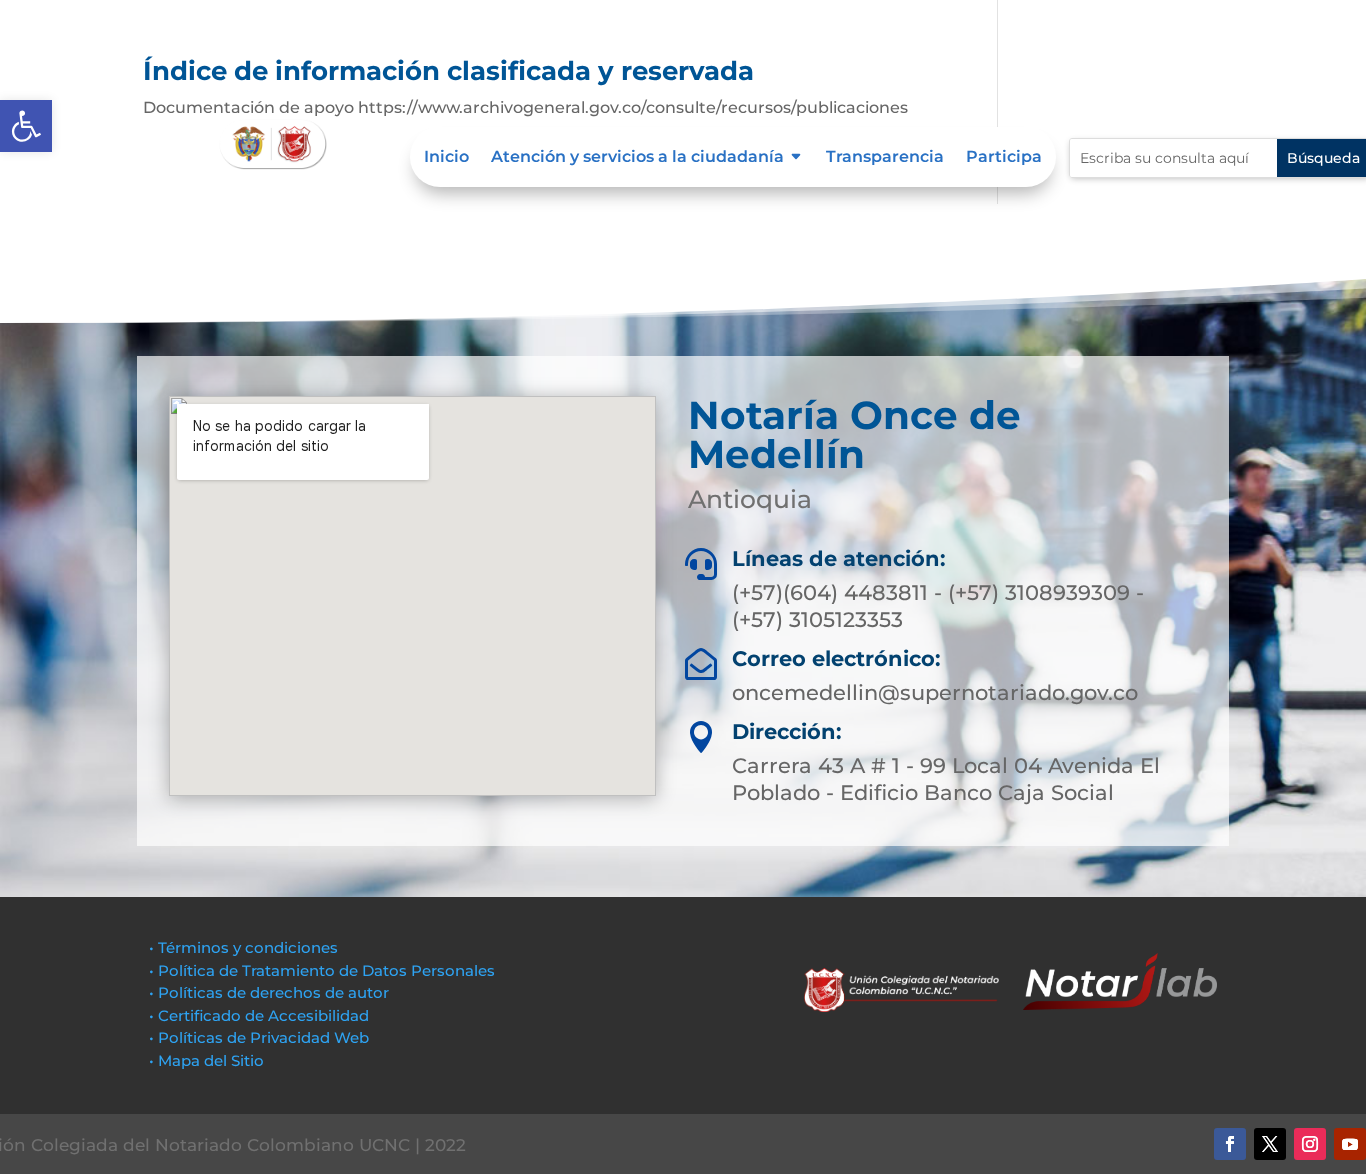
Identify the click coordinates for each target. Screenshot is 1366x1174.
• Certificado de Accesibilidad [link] (259, 1015)
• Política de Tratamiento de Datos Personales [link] (322, 970)
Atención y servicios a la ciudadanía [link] (637, 158)
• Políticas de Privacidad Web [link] (259, 1037)
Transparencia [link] (885, 158)
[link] (26, 126)
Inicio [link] (446, 158)
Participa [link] (1004, 158)
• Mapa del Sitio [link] (208, 1060)
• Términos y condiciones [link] (243, 947)
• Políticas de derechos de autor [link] (269, 992)
